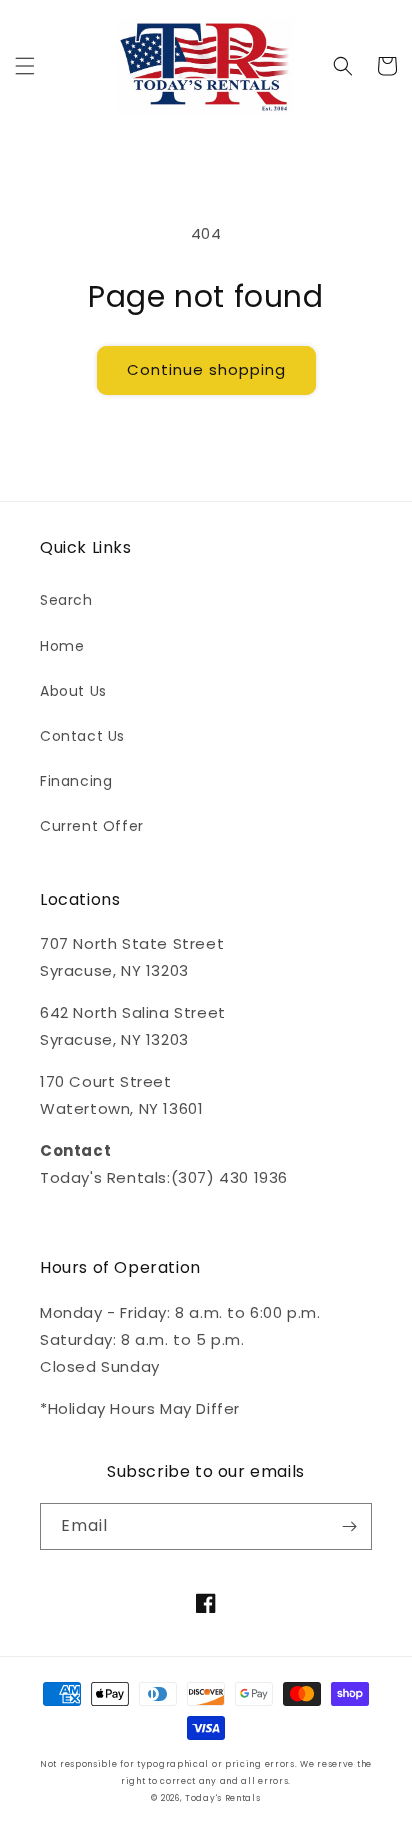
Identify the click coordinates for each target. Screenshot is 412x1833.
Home (62, 646)
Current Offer (92, 826)
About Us (73, 691)
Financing (76, 781)
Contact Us (82, 736)
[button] (25, 66)
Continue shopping (206, 369)
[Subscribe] (349, 1526)
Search (66, 600)
